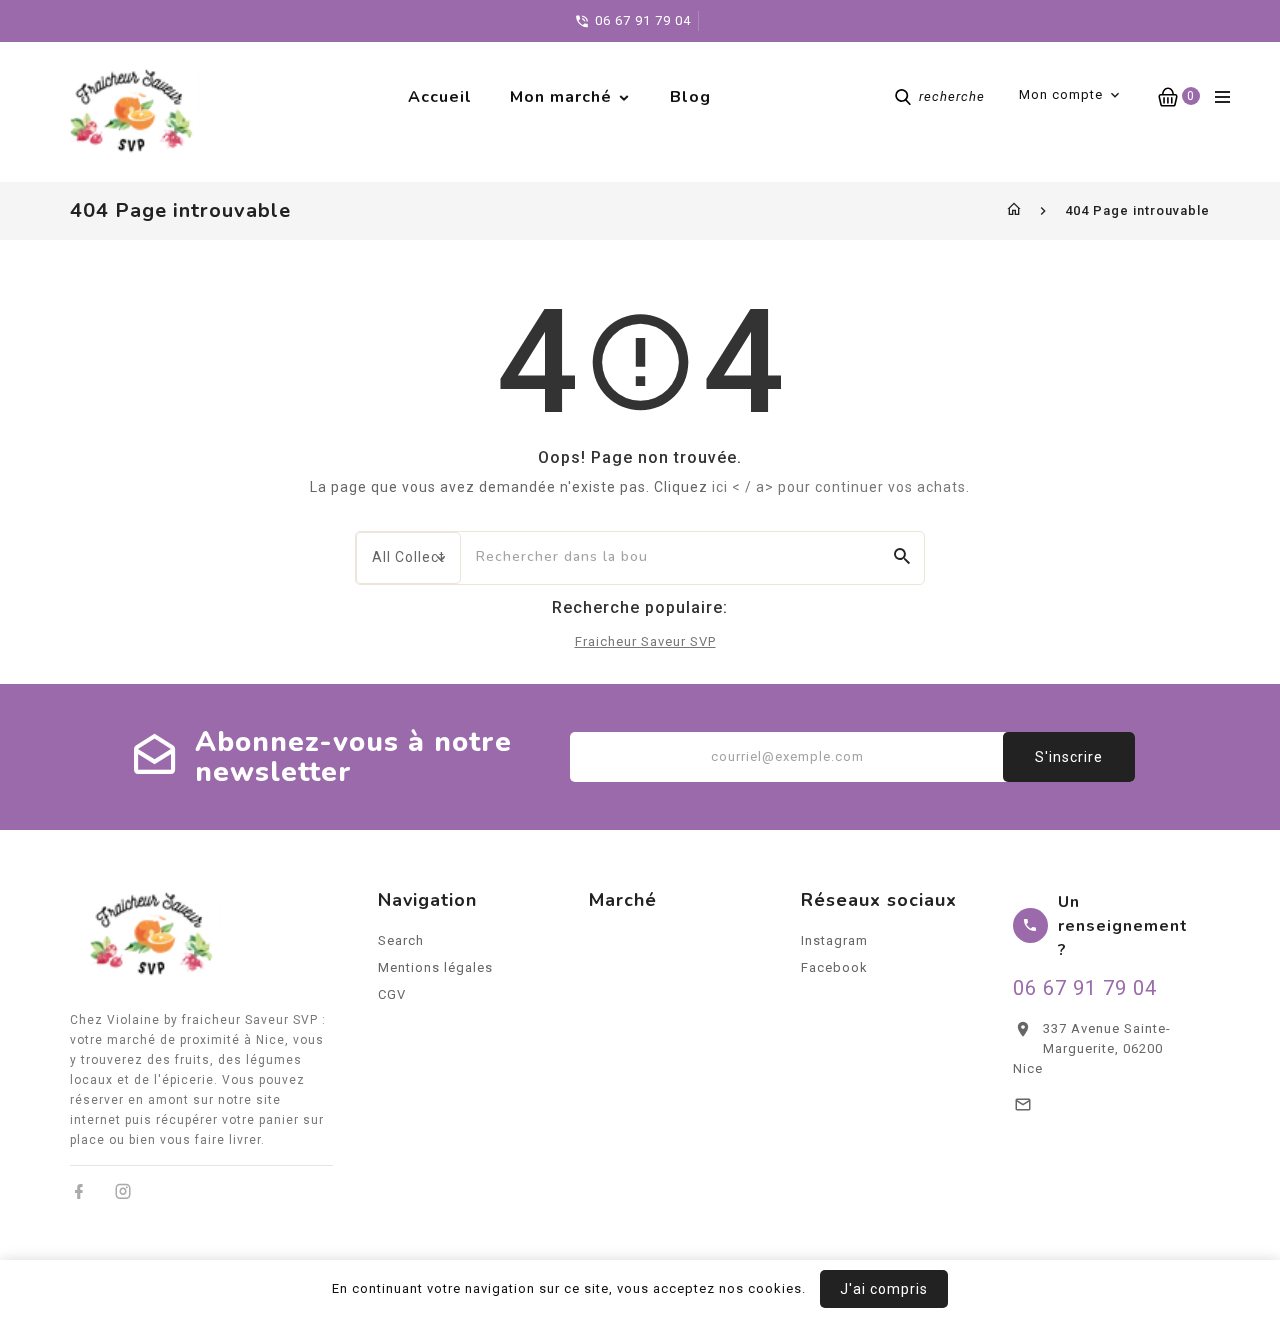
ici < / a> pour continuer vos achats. (841, 487)
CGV (392, 994)
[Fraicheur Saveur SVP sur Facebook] (79, 1191)
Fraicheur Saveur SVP (645, 641)
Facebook (834, 967)
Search (401, 940)
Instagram (834, 940)
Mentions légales (435, 967)
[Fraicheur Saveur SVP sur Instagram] (123, 1191)
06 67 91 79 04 (1085, 988)
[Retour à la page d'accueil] (1014, 210)
